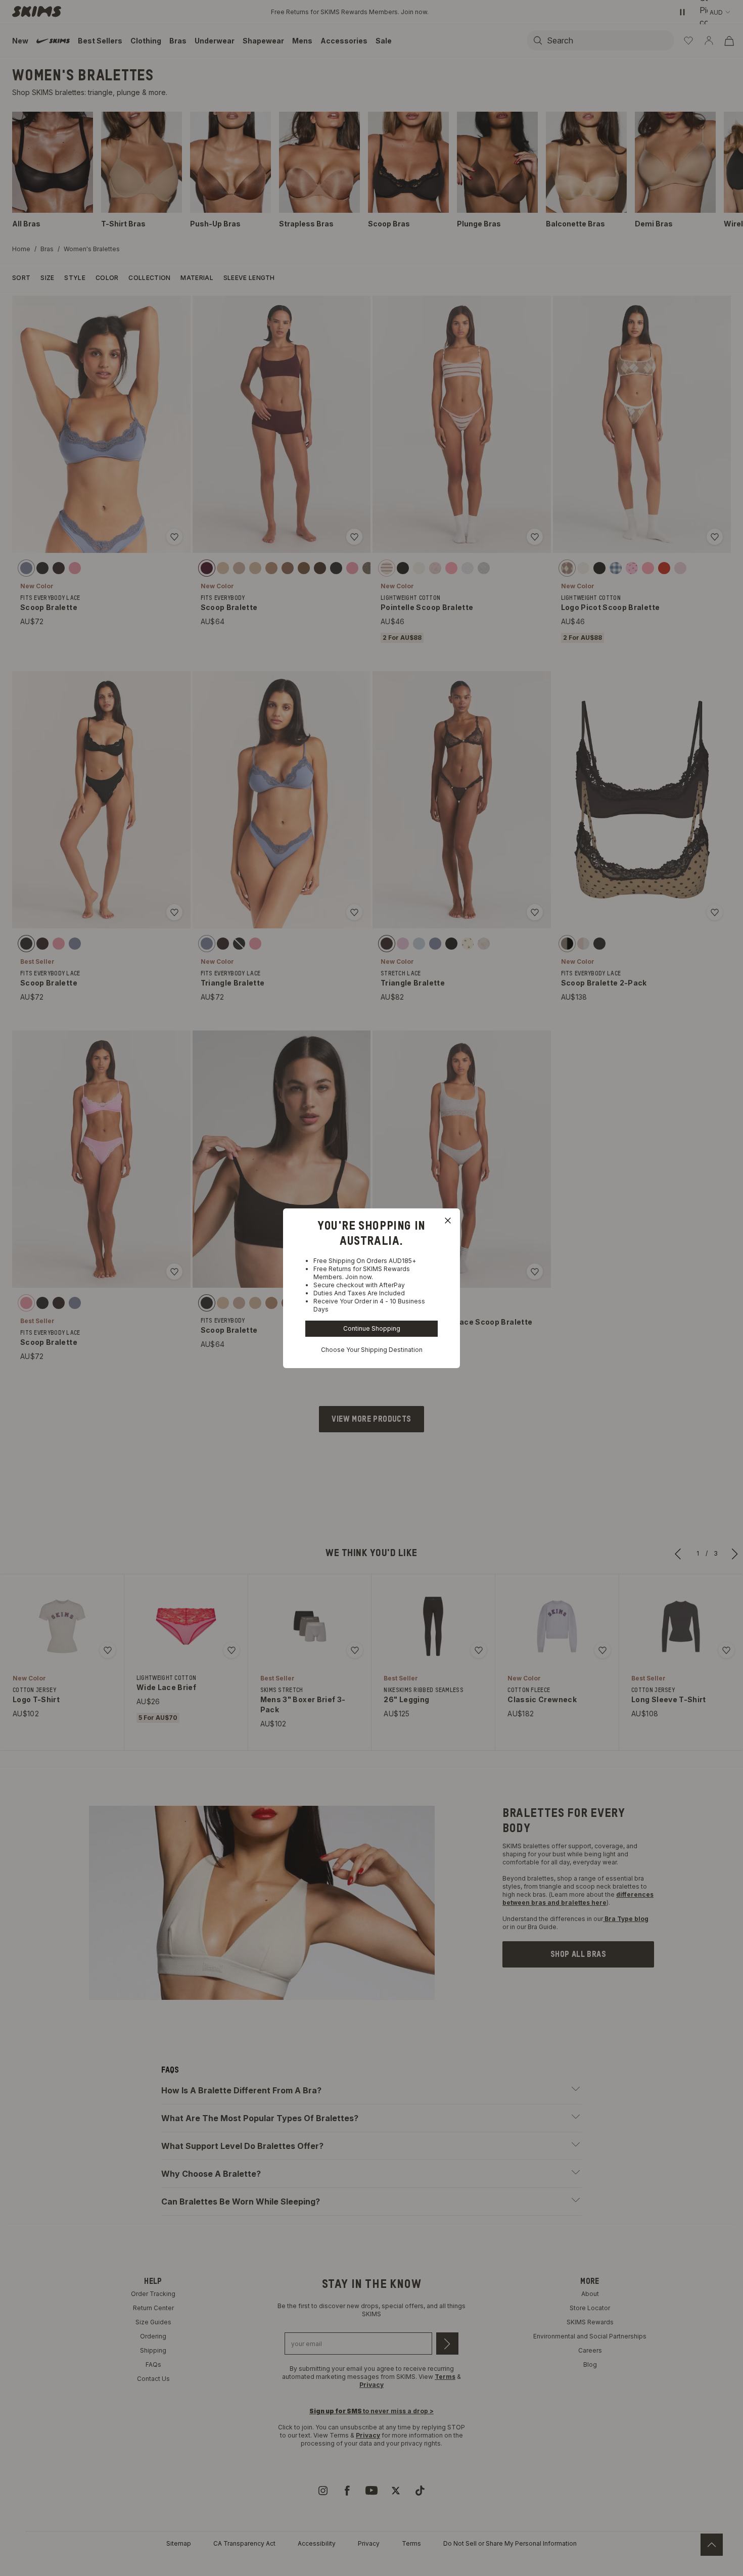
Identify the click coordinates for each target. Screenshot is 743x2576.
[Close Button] (448, 1221)
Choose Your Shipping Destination (372, 1350)
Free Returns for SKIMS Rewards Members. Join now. (362, 1273)
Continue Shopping (372, 1328)
